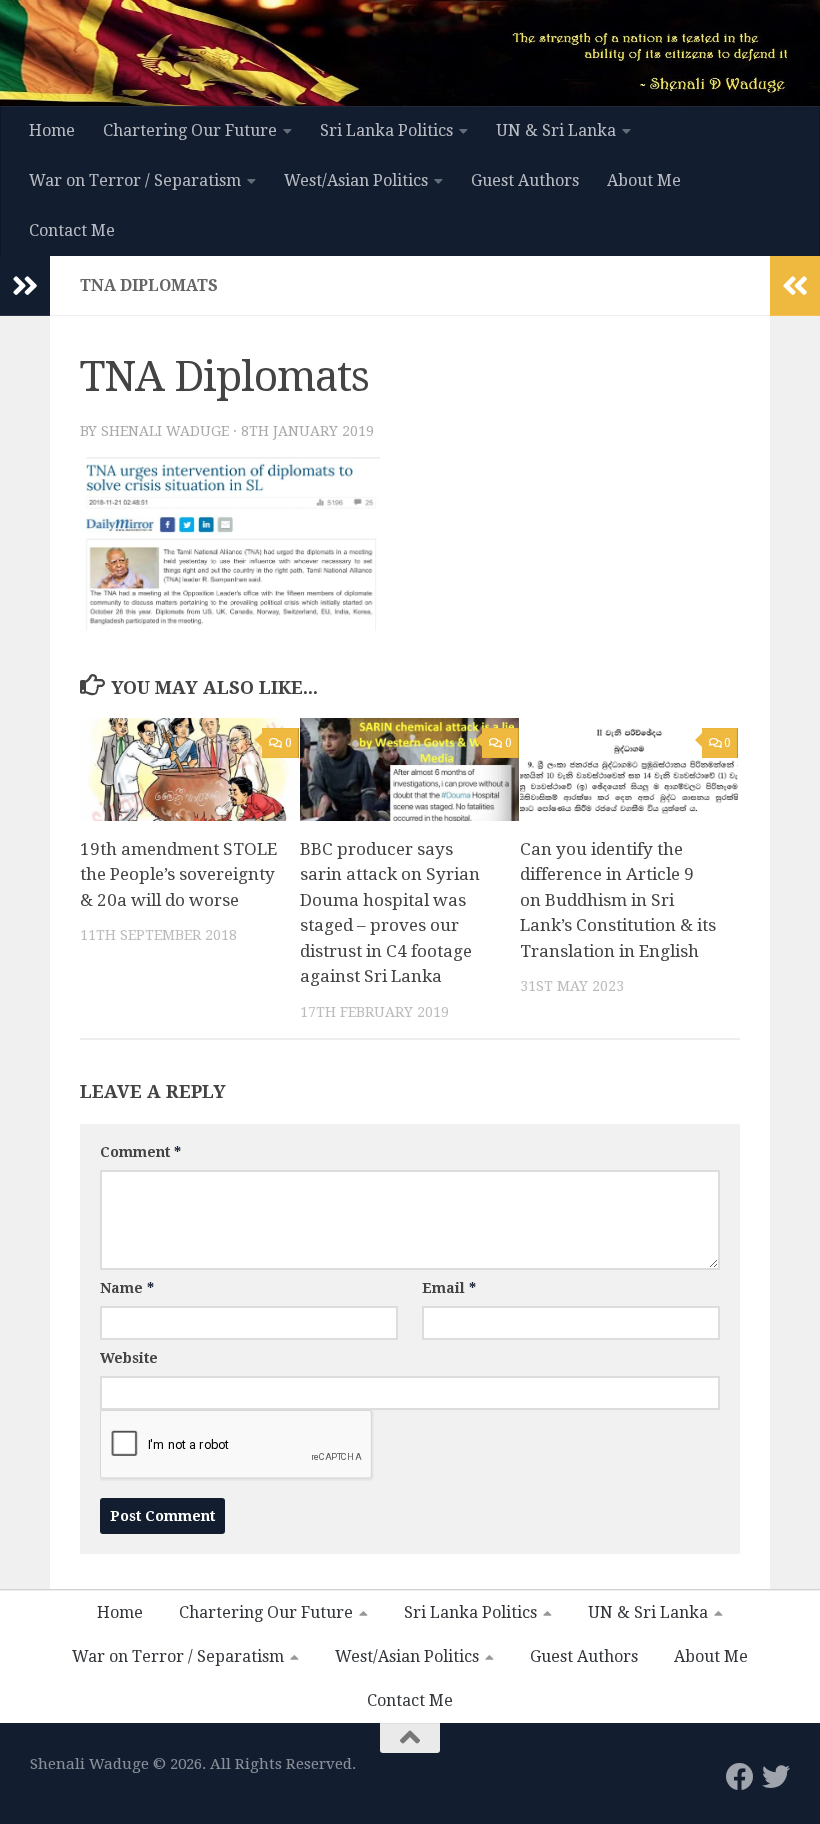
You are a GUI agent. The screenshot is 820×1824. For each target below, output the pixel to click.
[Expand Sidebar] (25, 286)
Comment (140, 1152)
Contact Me (72, 230)
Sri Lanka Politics (386, 130)
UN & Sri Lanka (556, 130)
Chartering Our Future (190, 130)
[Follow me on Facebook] (740, 1777)
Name (127, 1288)
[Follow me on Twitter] (776, 1777)
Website (129, 1358)
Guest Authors (525, 180)
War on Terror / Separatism (135, 180)
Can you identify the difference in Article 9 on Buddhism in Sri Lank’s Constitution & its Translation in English (618, 900)
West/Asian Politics (356, 180)
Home (52, 130)
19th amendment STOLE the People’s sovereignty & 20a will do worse (178, 874)
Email (449, 1288)
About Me (644, 180)
